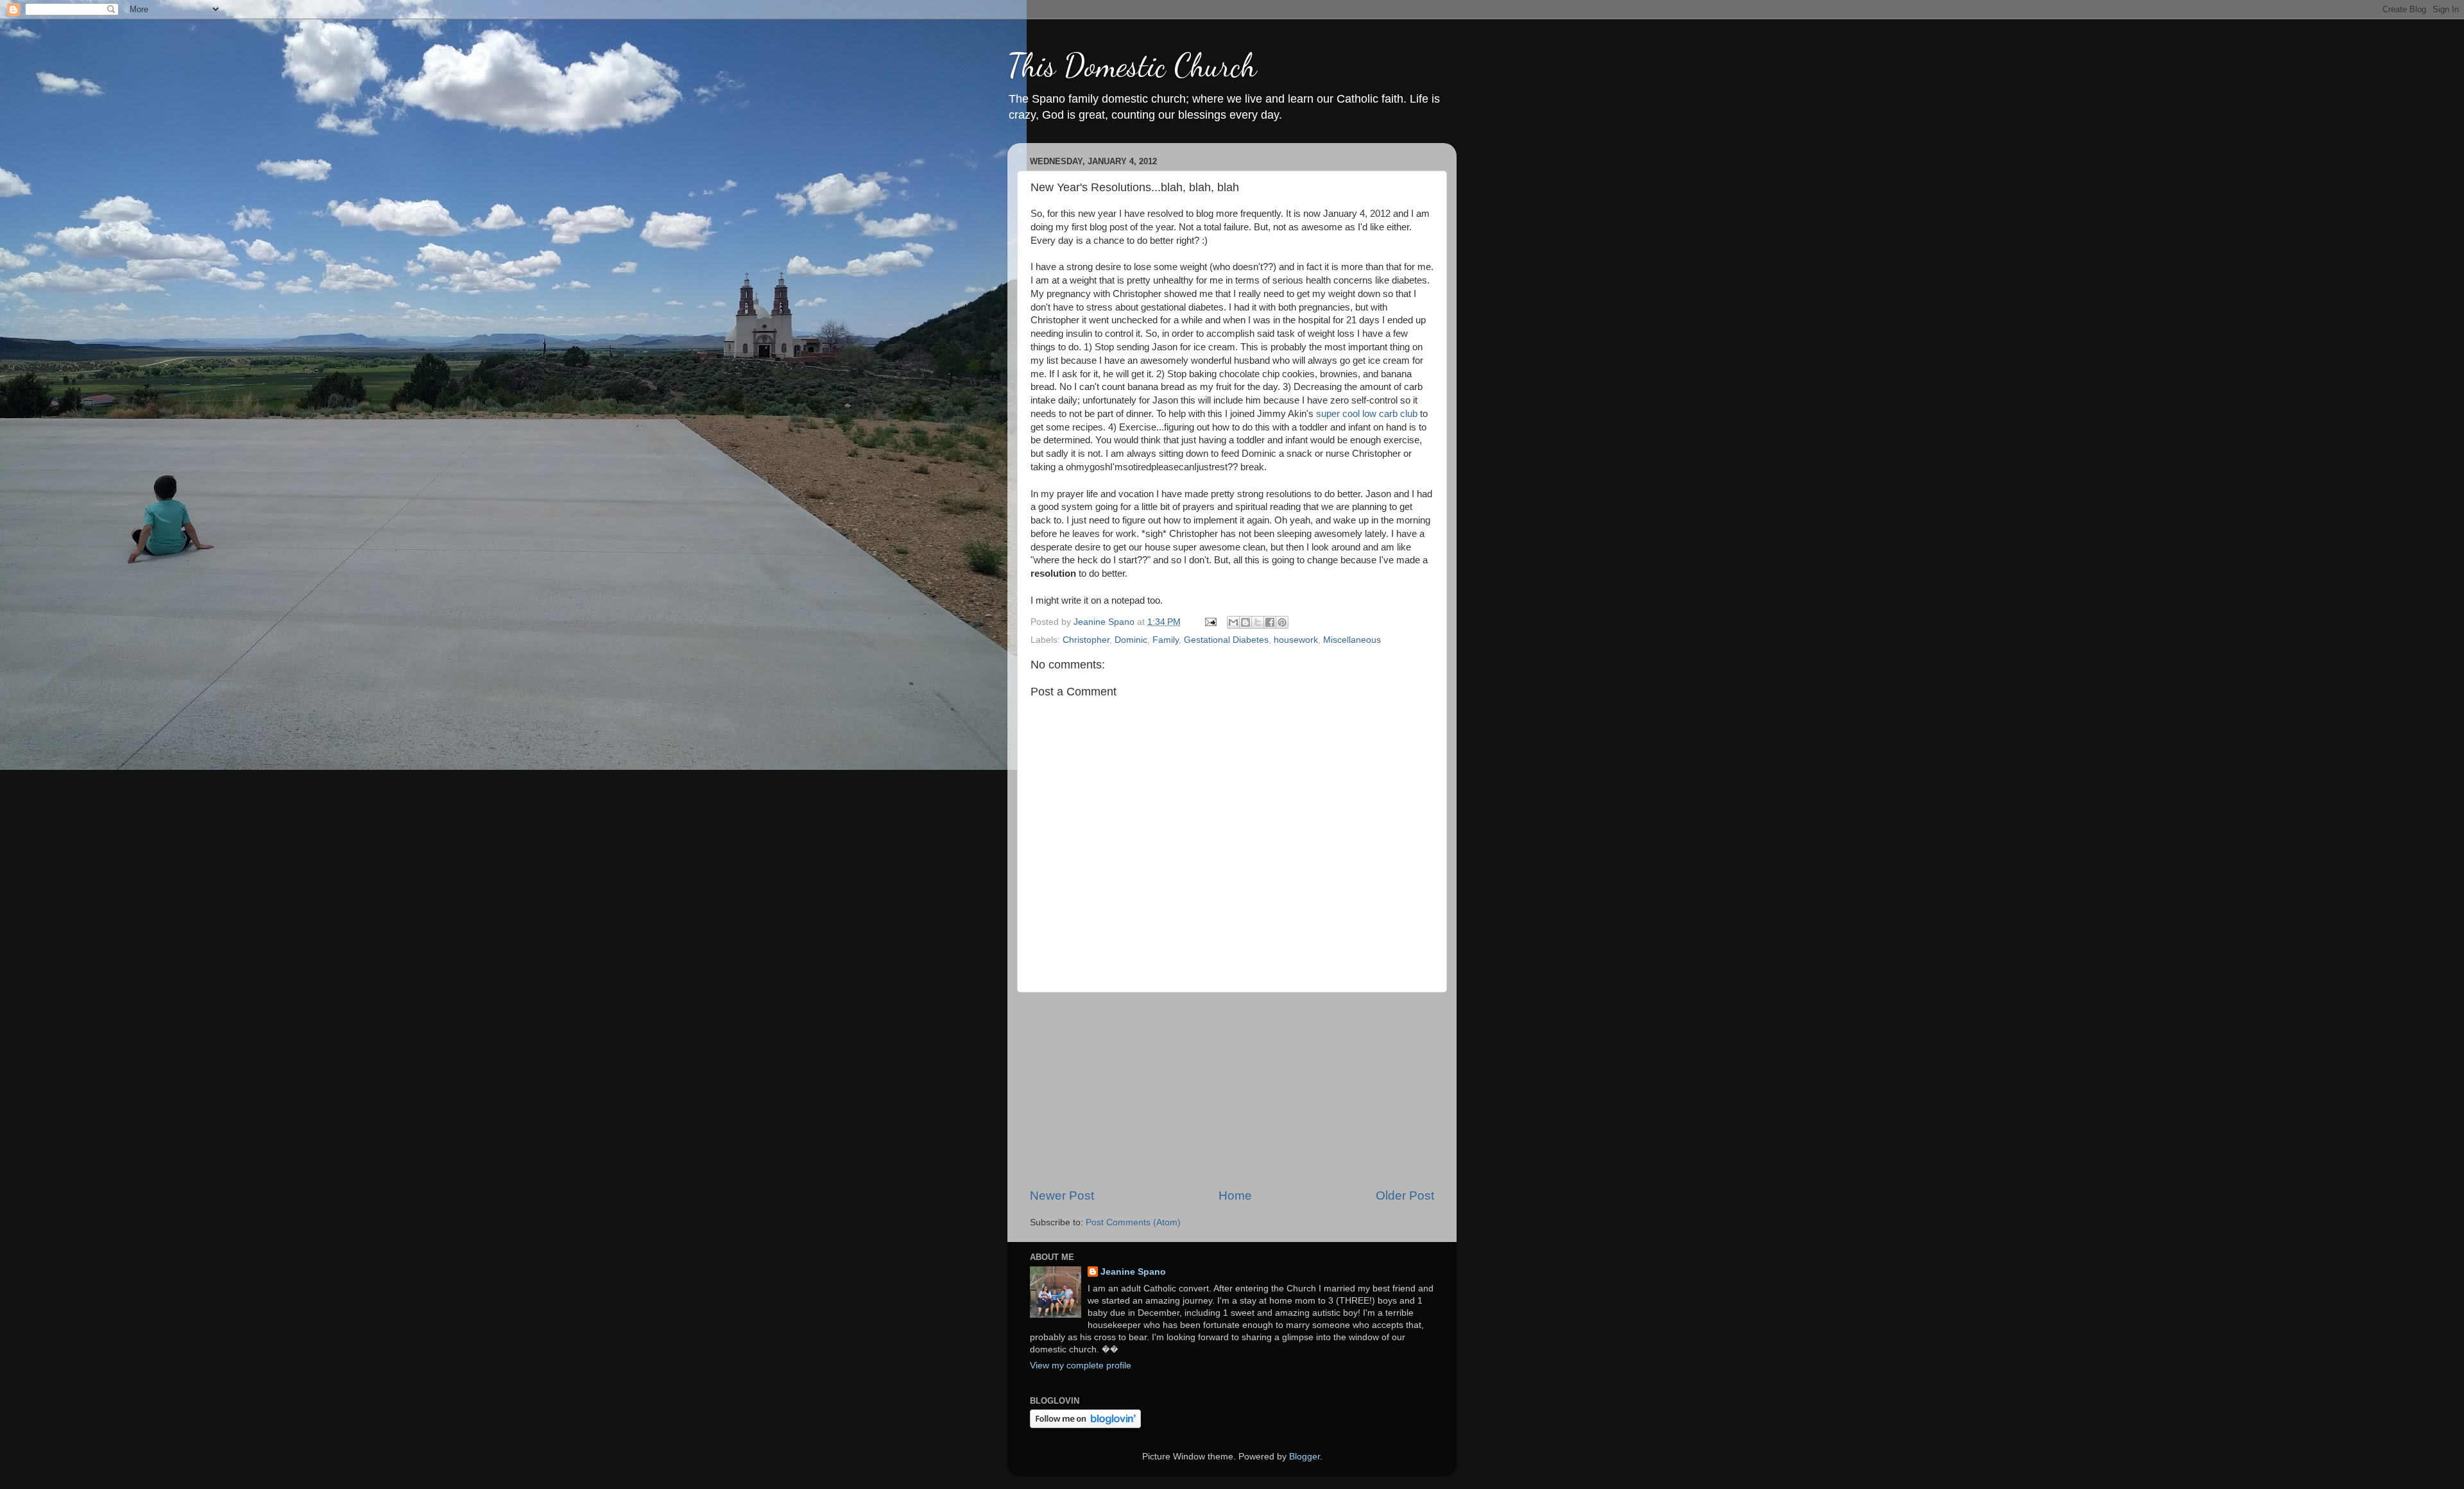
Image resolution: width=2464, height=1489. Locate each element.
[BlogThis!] (1245, 622)
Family (1166, 640)
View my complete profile (1081, 1366)
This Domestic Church (1132, 65)
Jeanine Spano (1133, 1272)
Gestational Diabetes (1226, 640)
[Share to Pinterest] (1282, 622)
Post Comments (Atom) (1133, 1222)
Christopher (1086, 640)
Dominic (1131, 640)
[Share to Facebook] (1270, 622)
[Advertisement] (1232, 1090)
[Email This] (1233, 622)
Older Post (1405, 1195)
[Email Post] (1210, 622)
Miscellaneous (1352, 640)
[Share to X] (1258, 622)
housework (1296, 640)
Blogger (1305, 1457)
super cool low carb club (1367, 414)
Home (1235, 1195)
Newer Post (1062, 1195)
